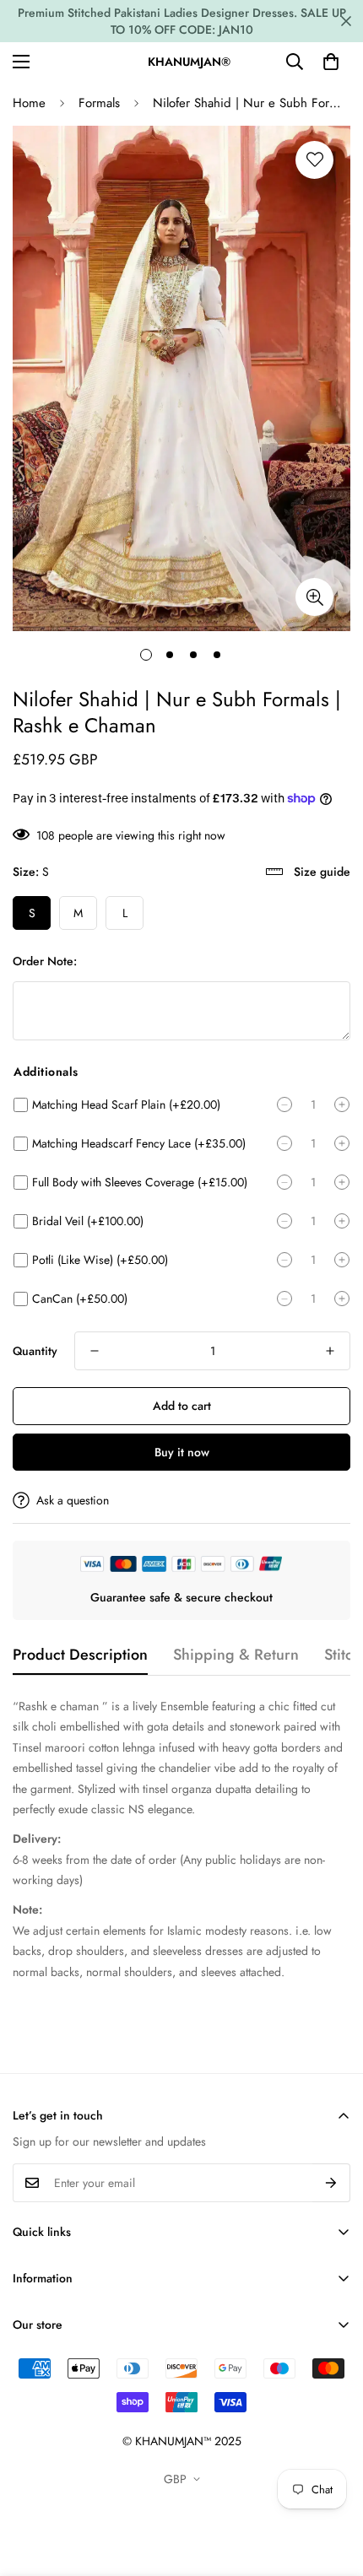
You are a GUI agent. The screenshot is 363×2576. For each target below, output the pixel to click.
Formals (99, 103)
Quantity (35, 1351)
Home (29, 103)
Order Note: (45, 961)
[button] (331, 62)
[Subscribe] (331, 2183)
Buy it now (182, 1452)
